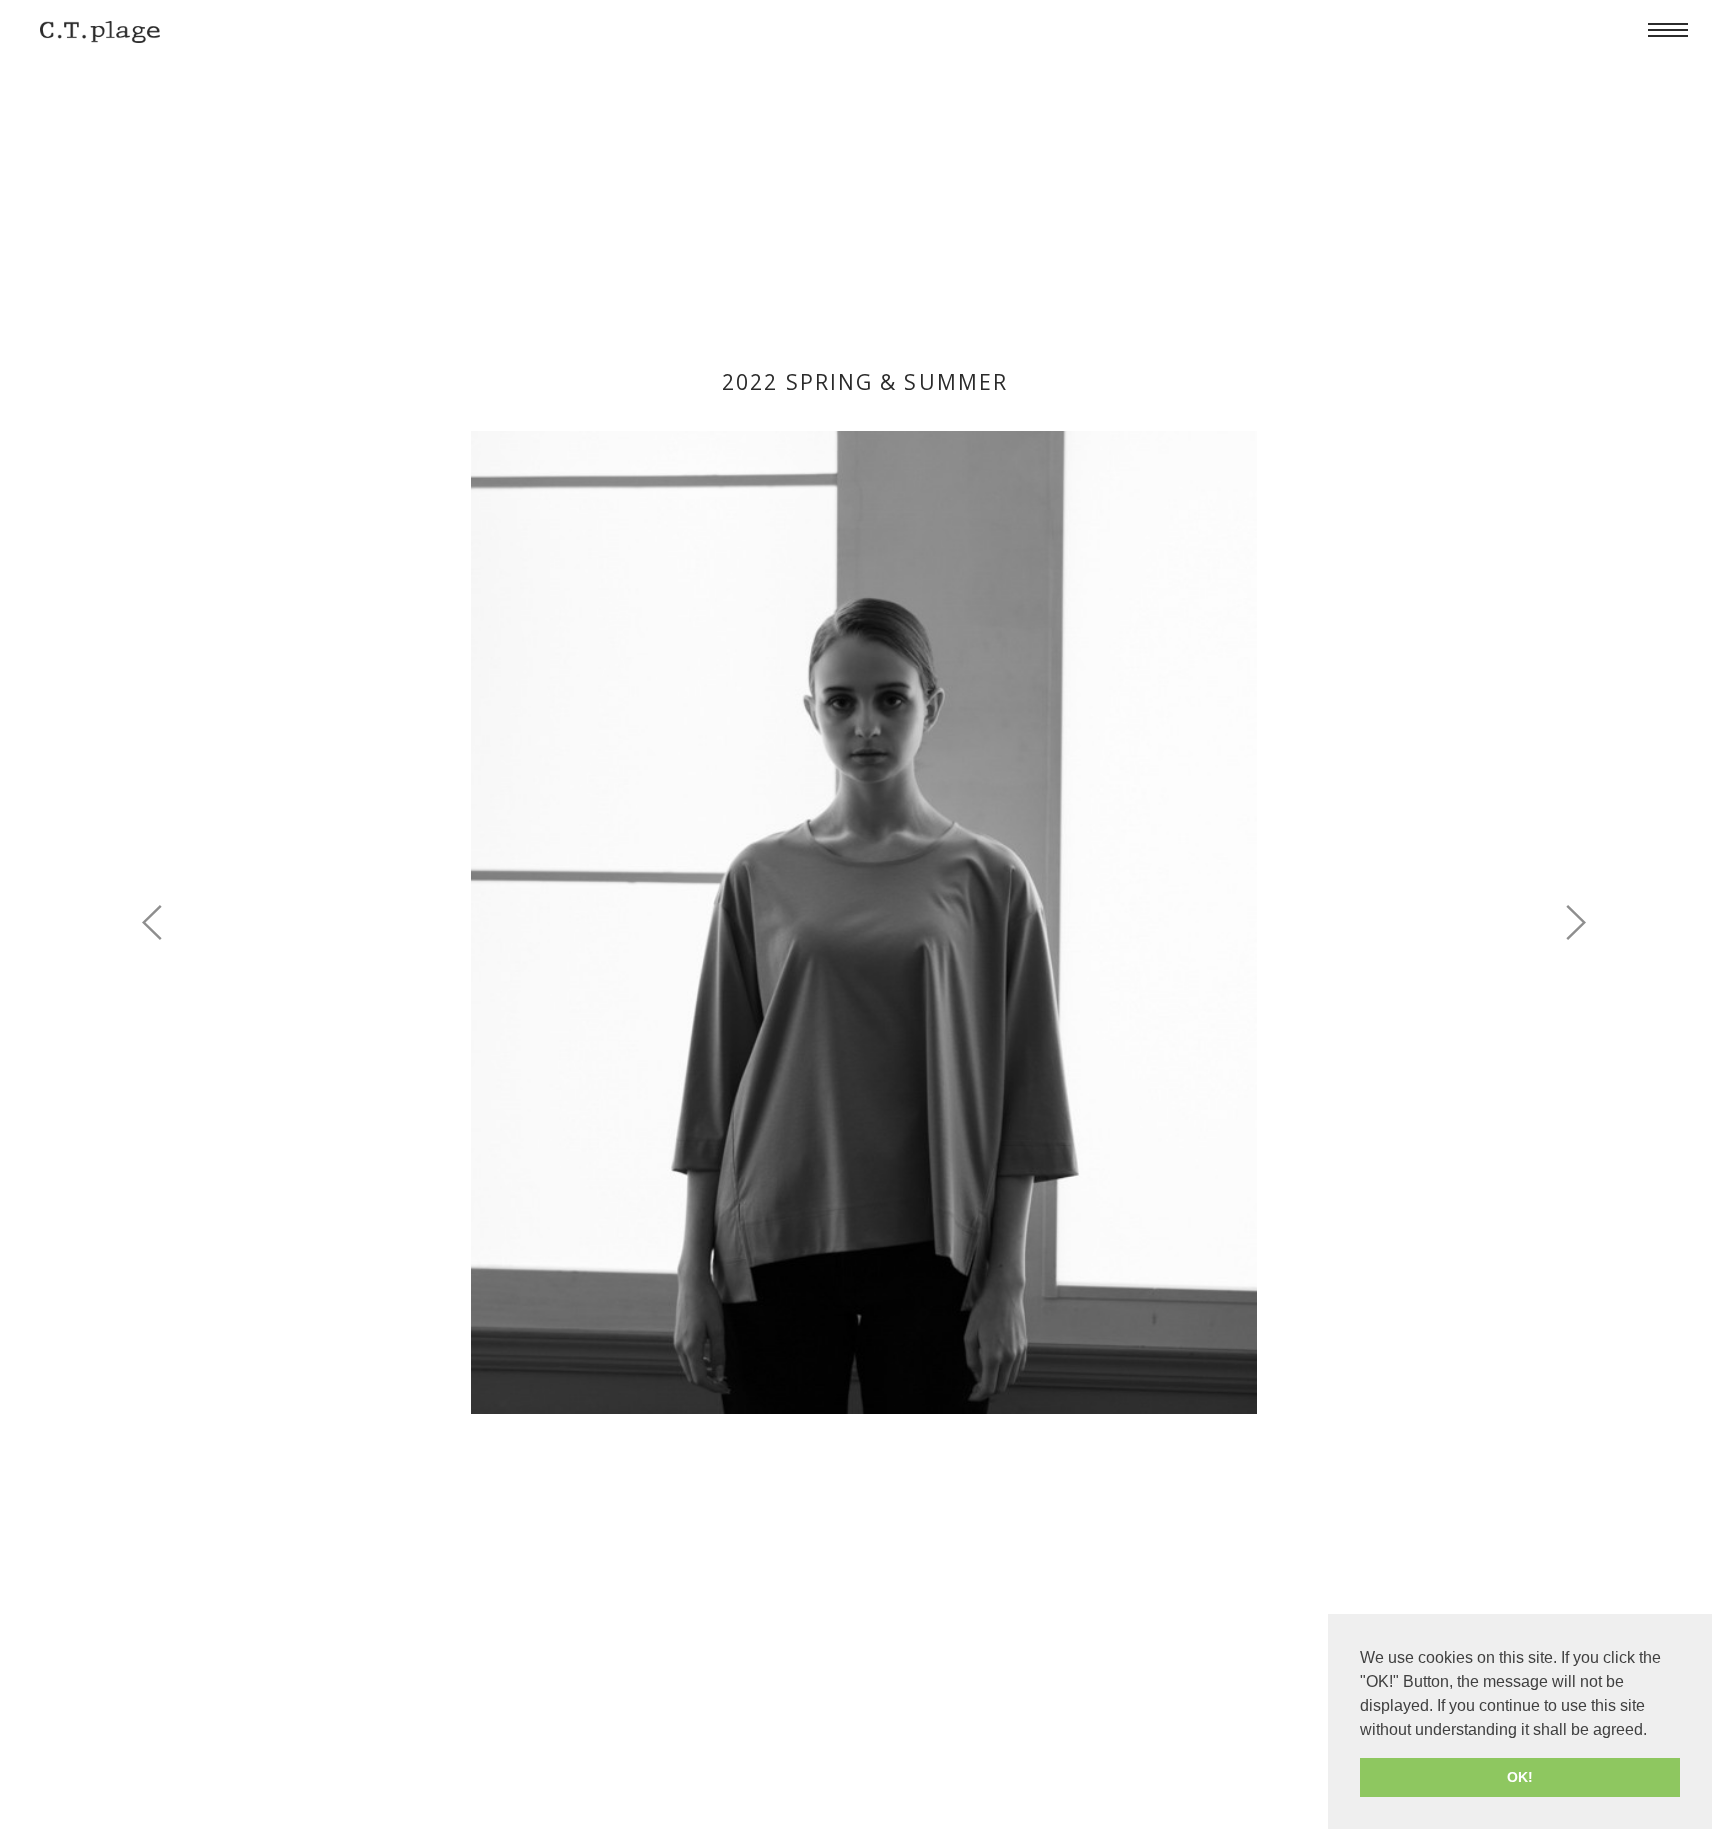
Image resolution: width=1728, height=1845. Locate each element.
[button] (1575, 923)
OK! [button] (1520, 1777)
